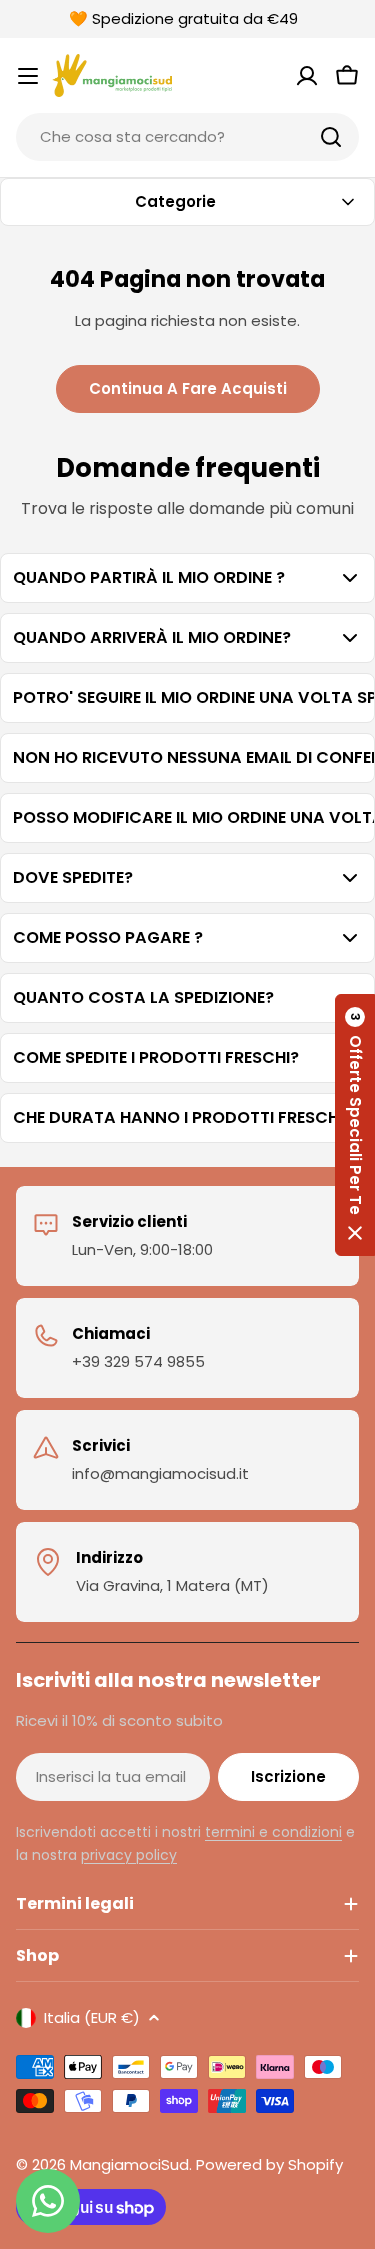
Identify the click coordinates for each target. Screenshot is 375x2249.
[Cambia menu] (28, 76)
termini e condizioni (273, 1832)
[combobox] (187, 137)
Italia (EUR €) (92, 2017)
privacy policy (129, 1855)
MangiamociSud (129, 2164)
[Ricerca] (331, 137)
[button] (355, 1125)
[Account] (307, 76)
